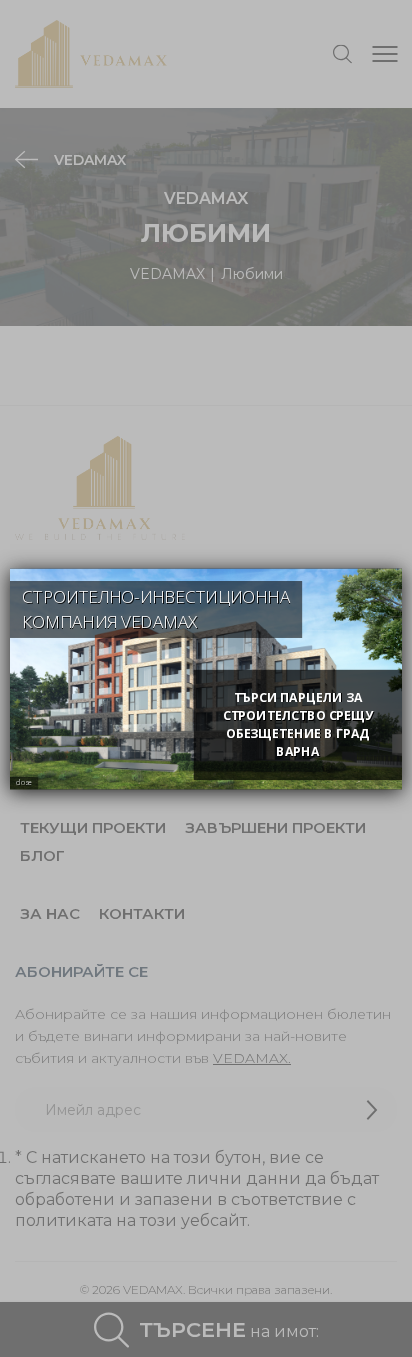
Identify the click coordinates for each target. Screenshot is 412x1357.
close (24, 782)
